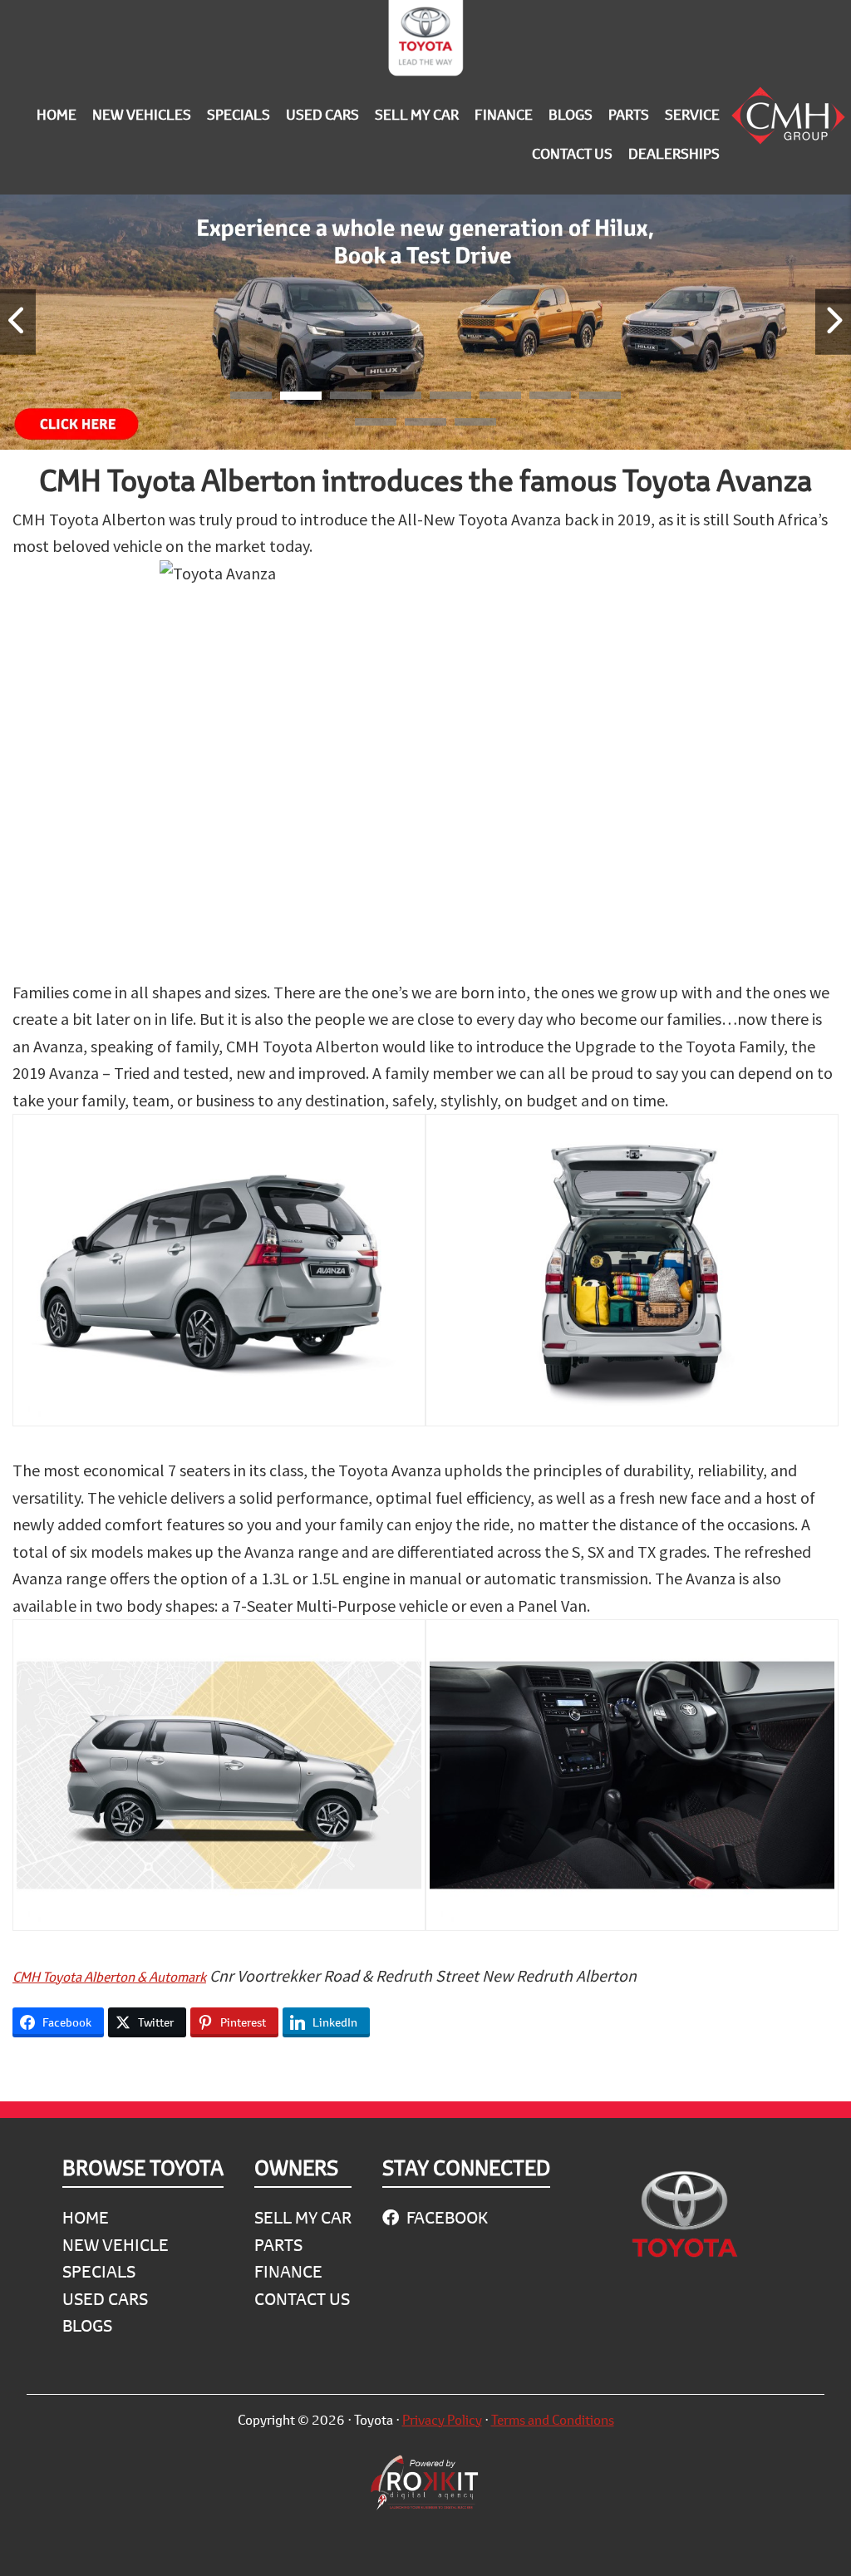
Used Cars (105, 2299)
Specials (99, 2271)
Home (86, 2217)
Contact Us (302, 2299)
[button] (251, 398)
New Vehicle (116, 2245)
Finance (288, 2271)
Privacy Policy (442, 2419)
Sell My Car (303, 2217)
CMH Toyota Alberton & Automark (109, 1976)
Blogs (87, 2325)
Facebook (445, 2217)
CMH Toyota (425, 42)
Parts (278, 2245)
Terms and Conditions (553, 2419)
